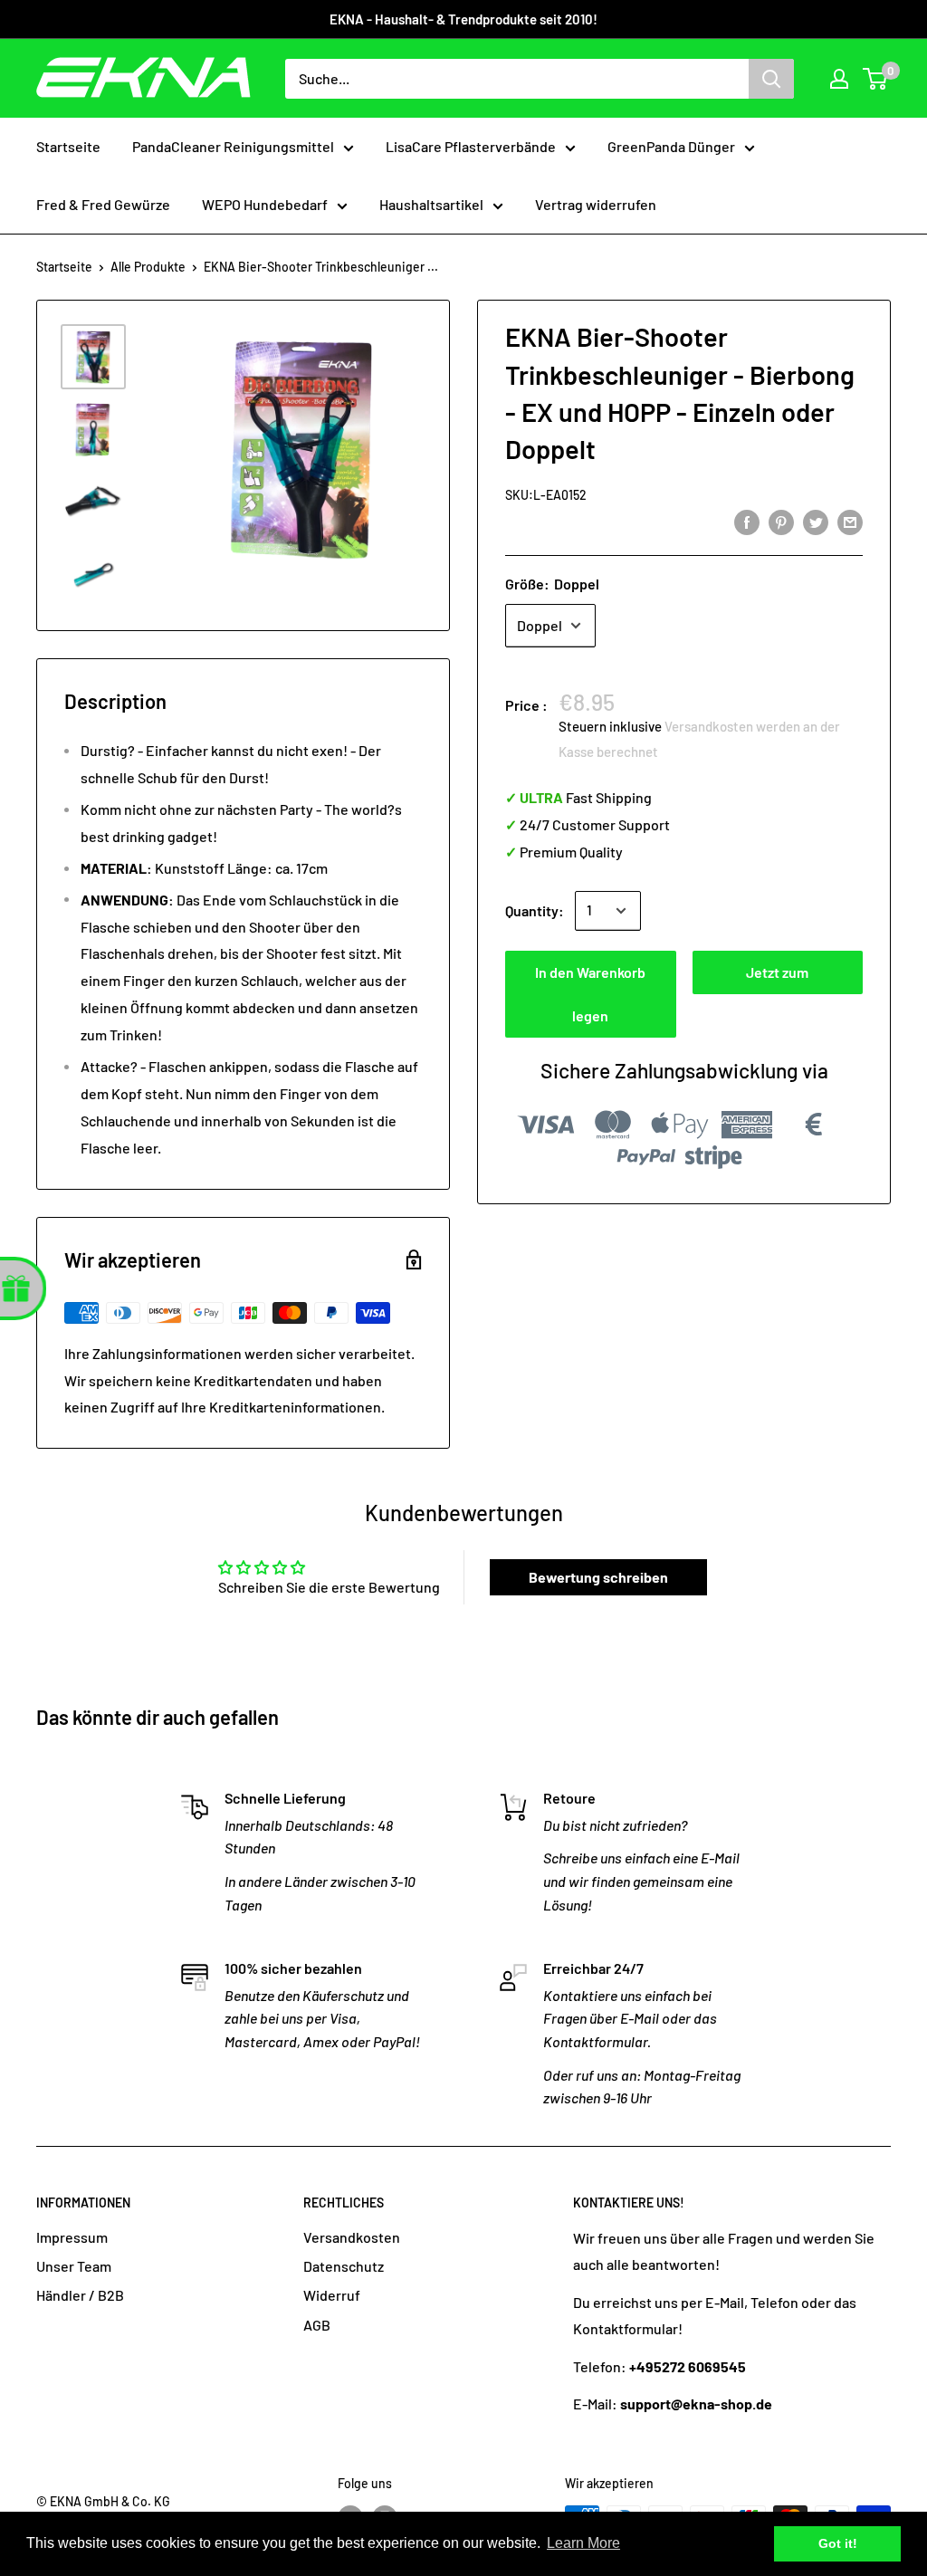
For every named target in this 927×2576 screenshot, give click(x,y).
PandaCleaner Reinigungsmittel (233, 146)
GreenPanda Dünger (671, 146)
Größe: (552, 584)
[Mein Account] (839, 79)
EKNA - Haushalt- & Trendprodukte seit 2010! (463, 19)
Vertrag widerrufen (596, 204)
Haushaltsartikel (431, 204)
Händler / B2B (80, 2295)
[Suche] (771, 79)
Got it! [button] (838, 2543)
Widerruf (332, 2295)
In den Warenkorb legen (590, 994)
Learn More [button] (583, 2543)
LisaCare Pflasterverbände (471, 146)
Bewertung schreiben (598, 1577)
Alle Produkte (148, 267)
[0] (876, 79)
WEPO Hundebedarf (265, 204)
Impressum (72, 2237)
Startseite (68, 146)
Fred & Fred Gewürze (103, 204)
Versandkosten (352, 2237)
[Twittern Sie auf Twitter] (816, 521)
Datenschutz (344, 2266)
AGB (317, 2325)
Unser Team (74, 2266)
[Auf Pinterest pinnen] (781, 521)
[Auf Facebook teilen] (747, 521)
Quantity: (535, 910)
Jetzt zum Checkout (777, 979)
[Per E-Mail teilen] (850, 521)
